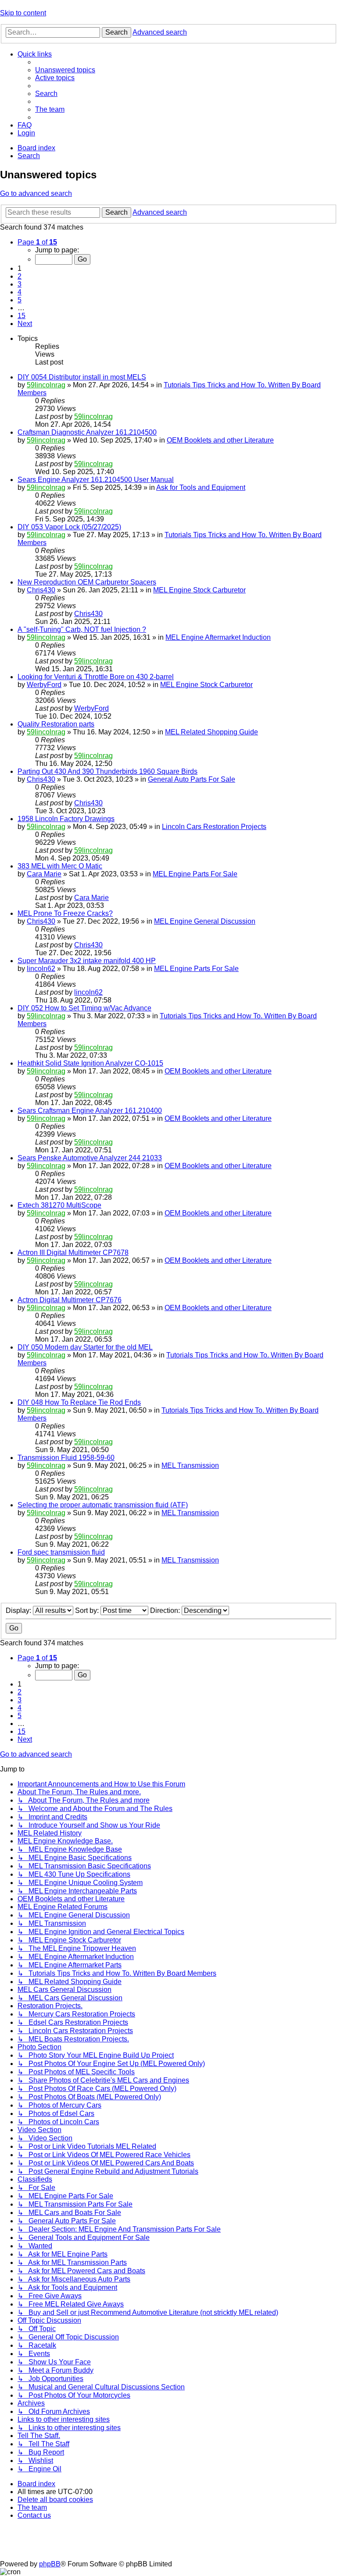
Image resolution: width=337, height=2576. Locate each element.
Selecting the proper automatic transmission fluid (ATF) (103, 1505)
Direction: (166, 1610)
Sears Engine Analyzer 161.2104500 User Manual (96, 480)
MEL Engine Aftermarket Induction (218, 637)
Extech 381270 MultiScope (59, 1205)
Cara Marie (44, 874)
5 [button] (20, 300)
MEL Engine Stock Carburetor (199, 590)
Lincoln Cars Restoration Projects (214, 827)
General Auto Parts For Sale (192, 779)
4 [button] (20, 292)
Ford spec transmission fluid (61, 1552)
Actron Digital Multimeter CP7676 (70, 1300)
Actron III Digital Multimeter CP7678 (73, 1253)
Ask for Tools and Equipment (201, 487)
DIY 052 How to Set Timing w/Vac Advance (84, 1008)
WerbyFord (44, 685)
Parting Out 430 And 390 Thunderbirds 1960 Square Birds (108, 771)
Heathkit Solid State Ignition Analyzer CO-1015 (90, 1063)
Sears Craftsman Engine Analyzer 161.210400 (90, 1111)
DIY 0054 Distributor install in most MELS (82, 377)
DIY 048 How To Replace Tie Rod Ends (79, 1402)
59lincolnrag (46, 385)
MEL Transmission (190, 1465)
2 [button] (20, 276)
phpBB (50, 2564)
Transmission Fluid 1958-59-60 (66, 1458)
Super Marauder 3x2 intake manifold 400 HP (87, 961)
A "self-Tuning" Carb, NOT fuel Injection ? (82, 629)
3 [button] (20, 284)
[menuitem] (65, 70)
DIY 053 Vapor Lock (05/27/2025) (69, 527)
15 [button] (22, 316)
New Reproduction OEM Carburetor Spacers (87, 582)
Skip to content (23, 13)
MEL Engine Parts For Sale (195, 874)
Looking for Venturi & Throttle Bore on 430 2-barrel (96, 677)
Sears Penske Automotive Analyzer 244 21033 (90, 1158)
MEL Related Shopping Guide (212, 732)
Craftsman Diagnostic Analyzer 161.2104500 (87, 432)
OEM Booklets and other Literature (220, 440)
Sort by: (88, 1610)
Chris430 (41, 590)
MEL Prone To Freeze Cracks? (65, 913)
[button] (37, 242)
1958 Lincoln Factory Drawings (66, 819)
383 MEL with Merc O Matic (60, 866)
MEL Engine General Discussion (205, 921)
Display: (19, 1610)
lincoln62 (41, 969)
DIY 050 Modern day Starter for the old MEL (85, 1347)
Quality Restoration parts (56, 724)
